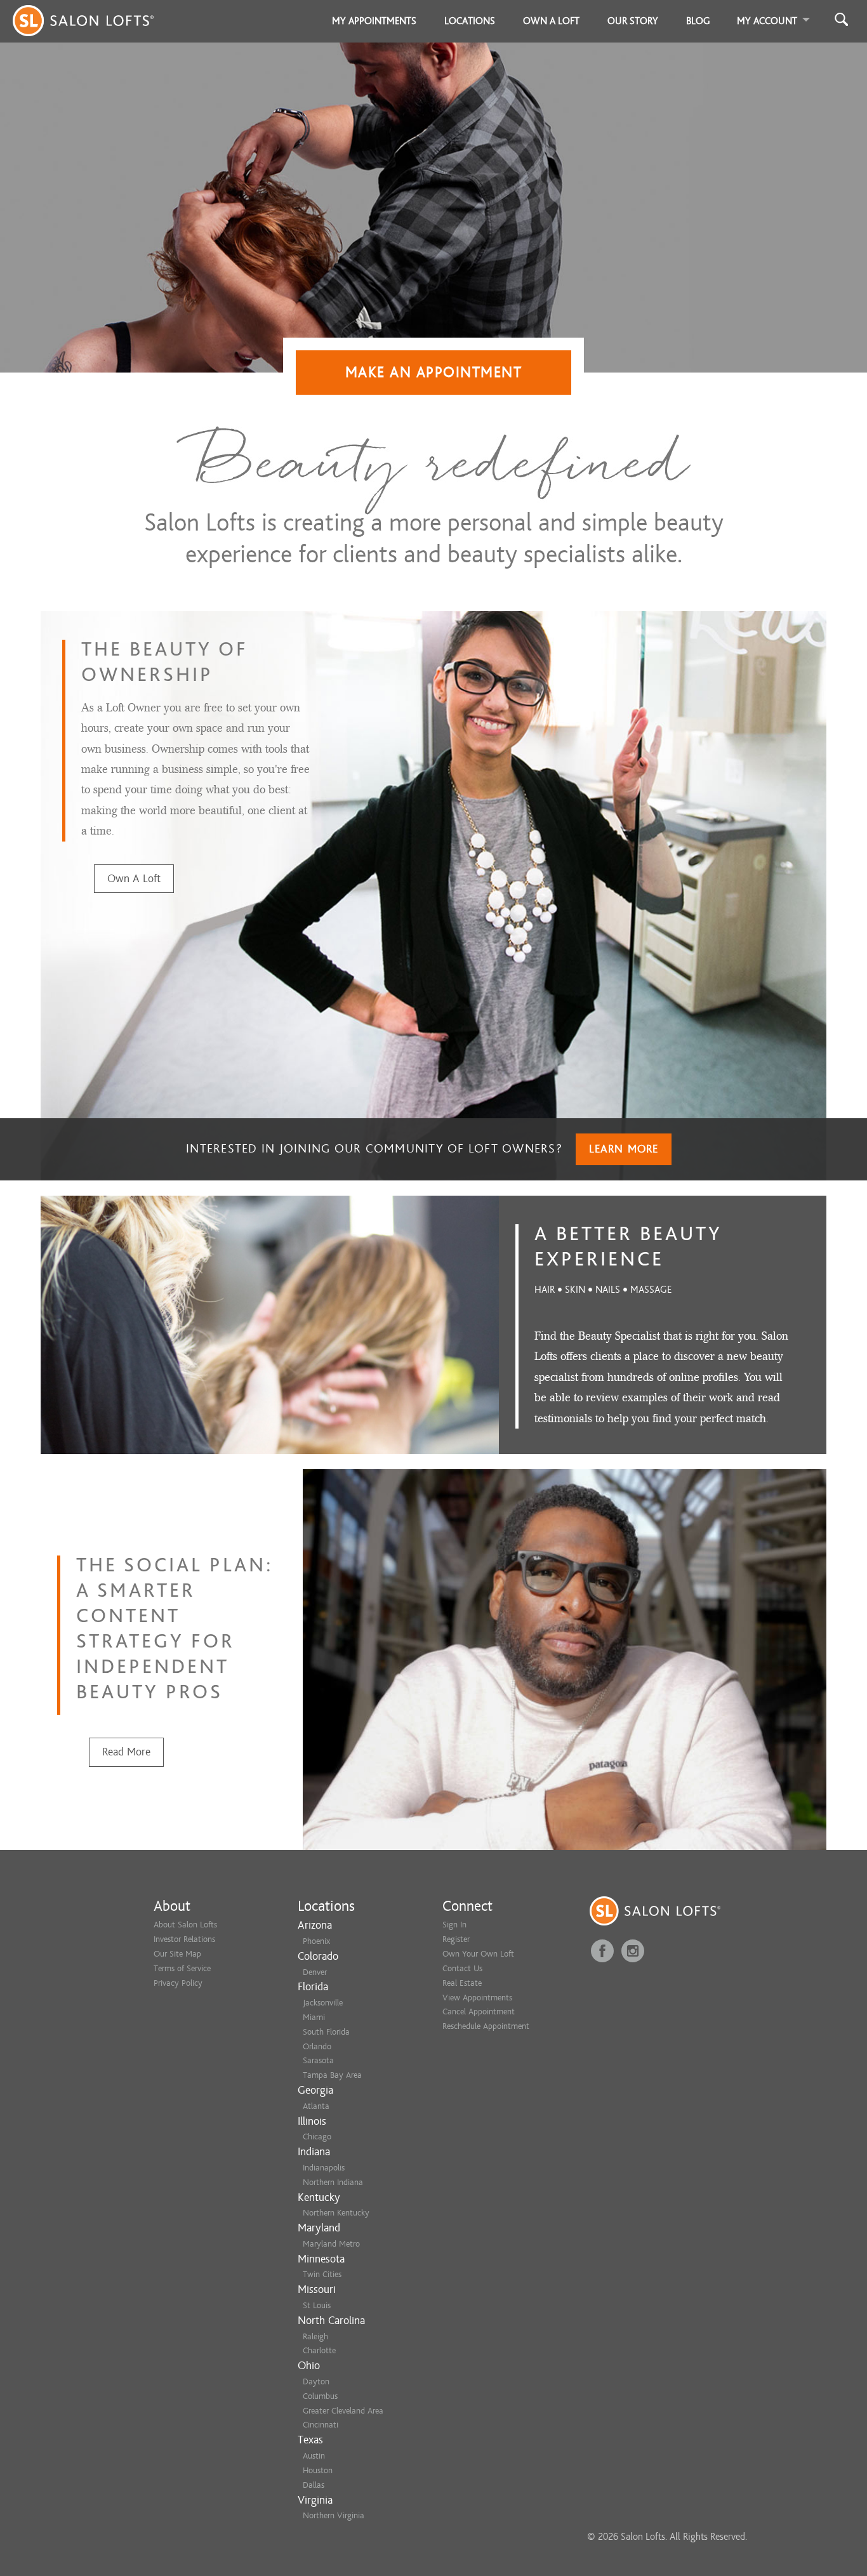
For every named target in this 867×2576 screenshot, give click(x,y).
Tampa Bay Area (332, 2075)
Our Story (633, 21)
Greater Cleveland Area (343, 2411)
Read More (126, 1752)
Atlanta (316, 2106)
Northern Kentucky (336, 2213)
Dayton (316, 2381)
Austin (314, 2456)
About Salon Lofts (185, 1925)
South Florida (326, 2032)
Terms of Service (182, 1968)
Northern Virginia (334, 2515)
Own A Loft (134, 879)
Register (456, 1939)
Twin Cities (322, 2274)
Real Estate (462, 1983)
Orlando (317, 2046)
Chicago (317, 2137)
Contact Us (462, 1968)
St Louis (317, 2305)
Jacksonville (323, 2003)
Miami (314, 2017)
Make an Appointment (434, 372)
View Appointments (477, 1998)
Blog (698, 21)
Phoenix (316, 1941)
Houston (318, 2470)
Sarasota (318, 2060)
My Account (767, 21)
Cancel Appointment (479, 2011)
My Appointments (374, 21)
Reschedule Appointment (486, 2026)
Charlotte (319, 2350)
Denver (315, 1972)
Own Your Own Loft (478, 1954)
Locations (470, 21)
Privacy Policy (178, 1983)
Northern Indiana (333, 2182)
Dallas (314, 2485)
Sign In (454, 1925)
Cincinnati (321, 2425)
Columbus (320, 2396)
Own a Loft (551, 21)
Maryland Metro (331, 2244)
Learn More (624, 1149)
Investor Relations (184, 1939)
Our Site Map (177, 1954)
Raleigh (315, 2336)
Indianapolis (324, 2168)
